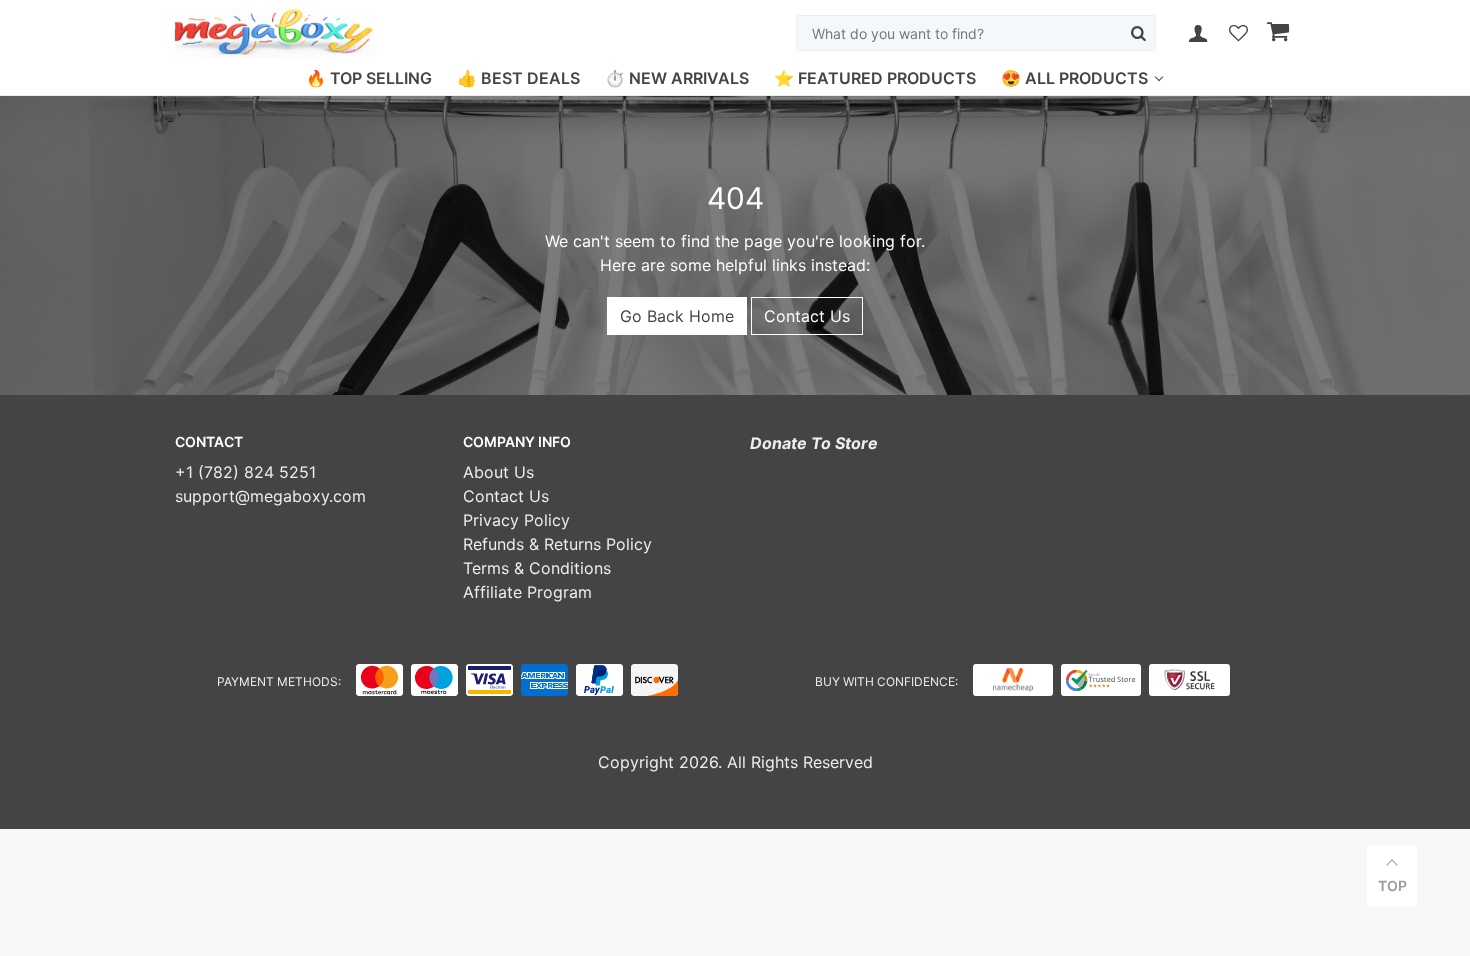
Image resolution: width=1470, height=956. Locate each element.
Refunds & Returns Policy (557, 544)
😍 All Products (1074, 78)
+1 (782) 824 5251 (245, 472)
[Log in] (1198, 33)
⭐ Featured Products (875, 78)
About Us (498, 472)
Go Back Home (677, 316)
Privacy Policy (516, 520)
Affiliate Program (527, 592)
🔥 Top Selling (369, 78)
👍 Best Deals (518, 78)
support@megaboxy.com (270, 496)
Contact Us (807, 316)
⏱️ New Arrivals (677, 78)
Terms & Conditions (537, 568)
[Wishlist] (1238, 34)
